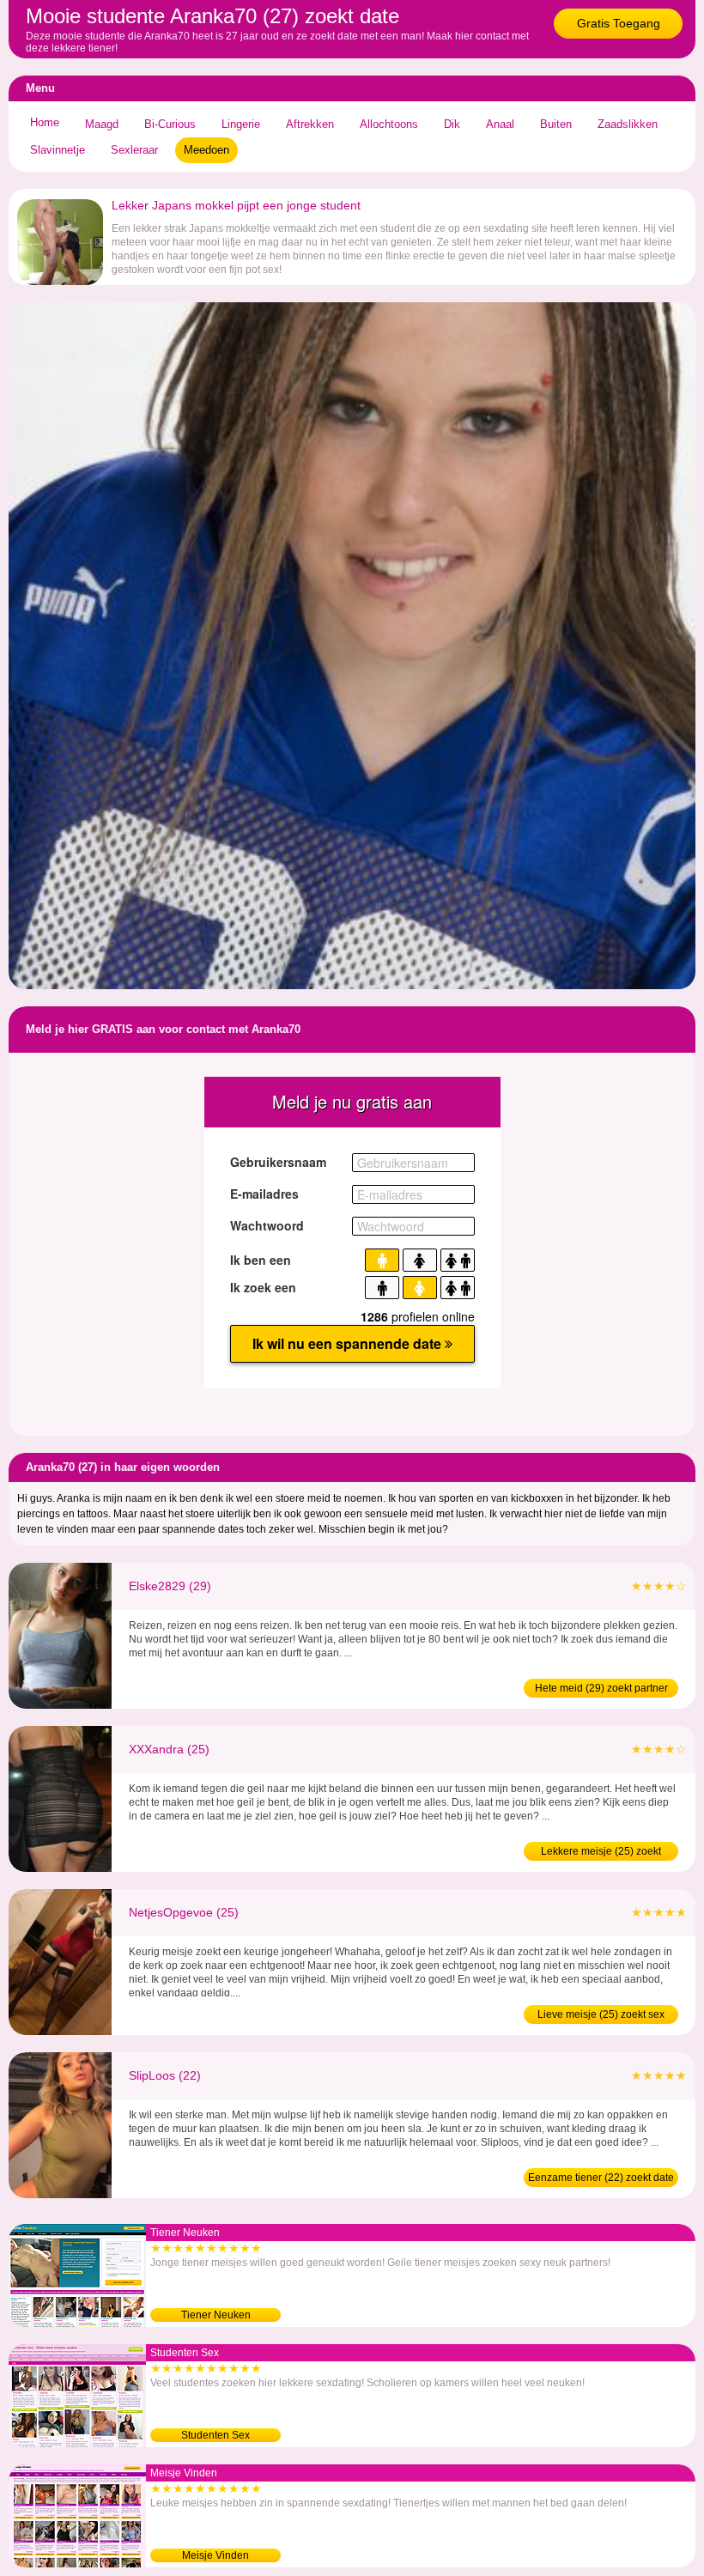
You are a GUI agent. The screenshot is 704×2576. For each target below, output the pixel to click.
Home (45, 122)
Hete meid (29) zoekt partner (601, 1688)
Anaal (500, 124)
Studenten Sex (215, 2435)
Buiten (556, 124)
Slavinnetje (58, 150)
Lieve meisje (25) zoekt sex (601, 2014)
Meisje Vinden (215, 2555)
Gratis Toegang (619, 23)
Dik (452, 124)
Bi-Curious (170, 124)
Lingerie (241, 124)
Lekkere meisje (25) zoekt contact (601, 1853)
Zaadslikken (628, 124)
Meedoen (206, 150)
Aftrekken (310, 124)
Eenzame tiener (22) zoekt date (601, 2178)
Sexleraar (134, 150)
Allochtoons (389, 124)
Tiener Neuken (216, 2315)
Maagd (102, 124)
